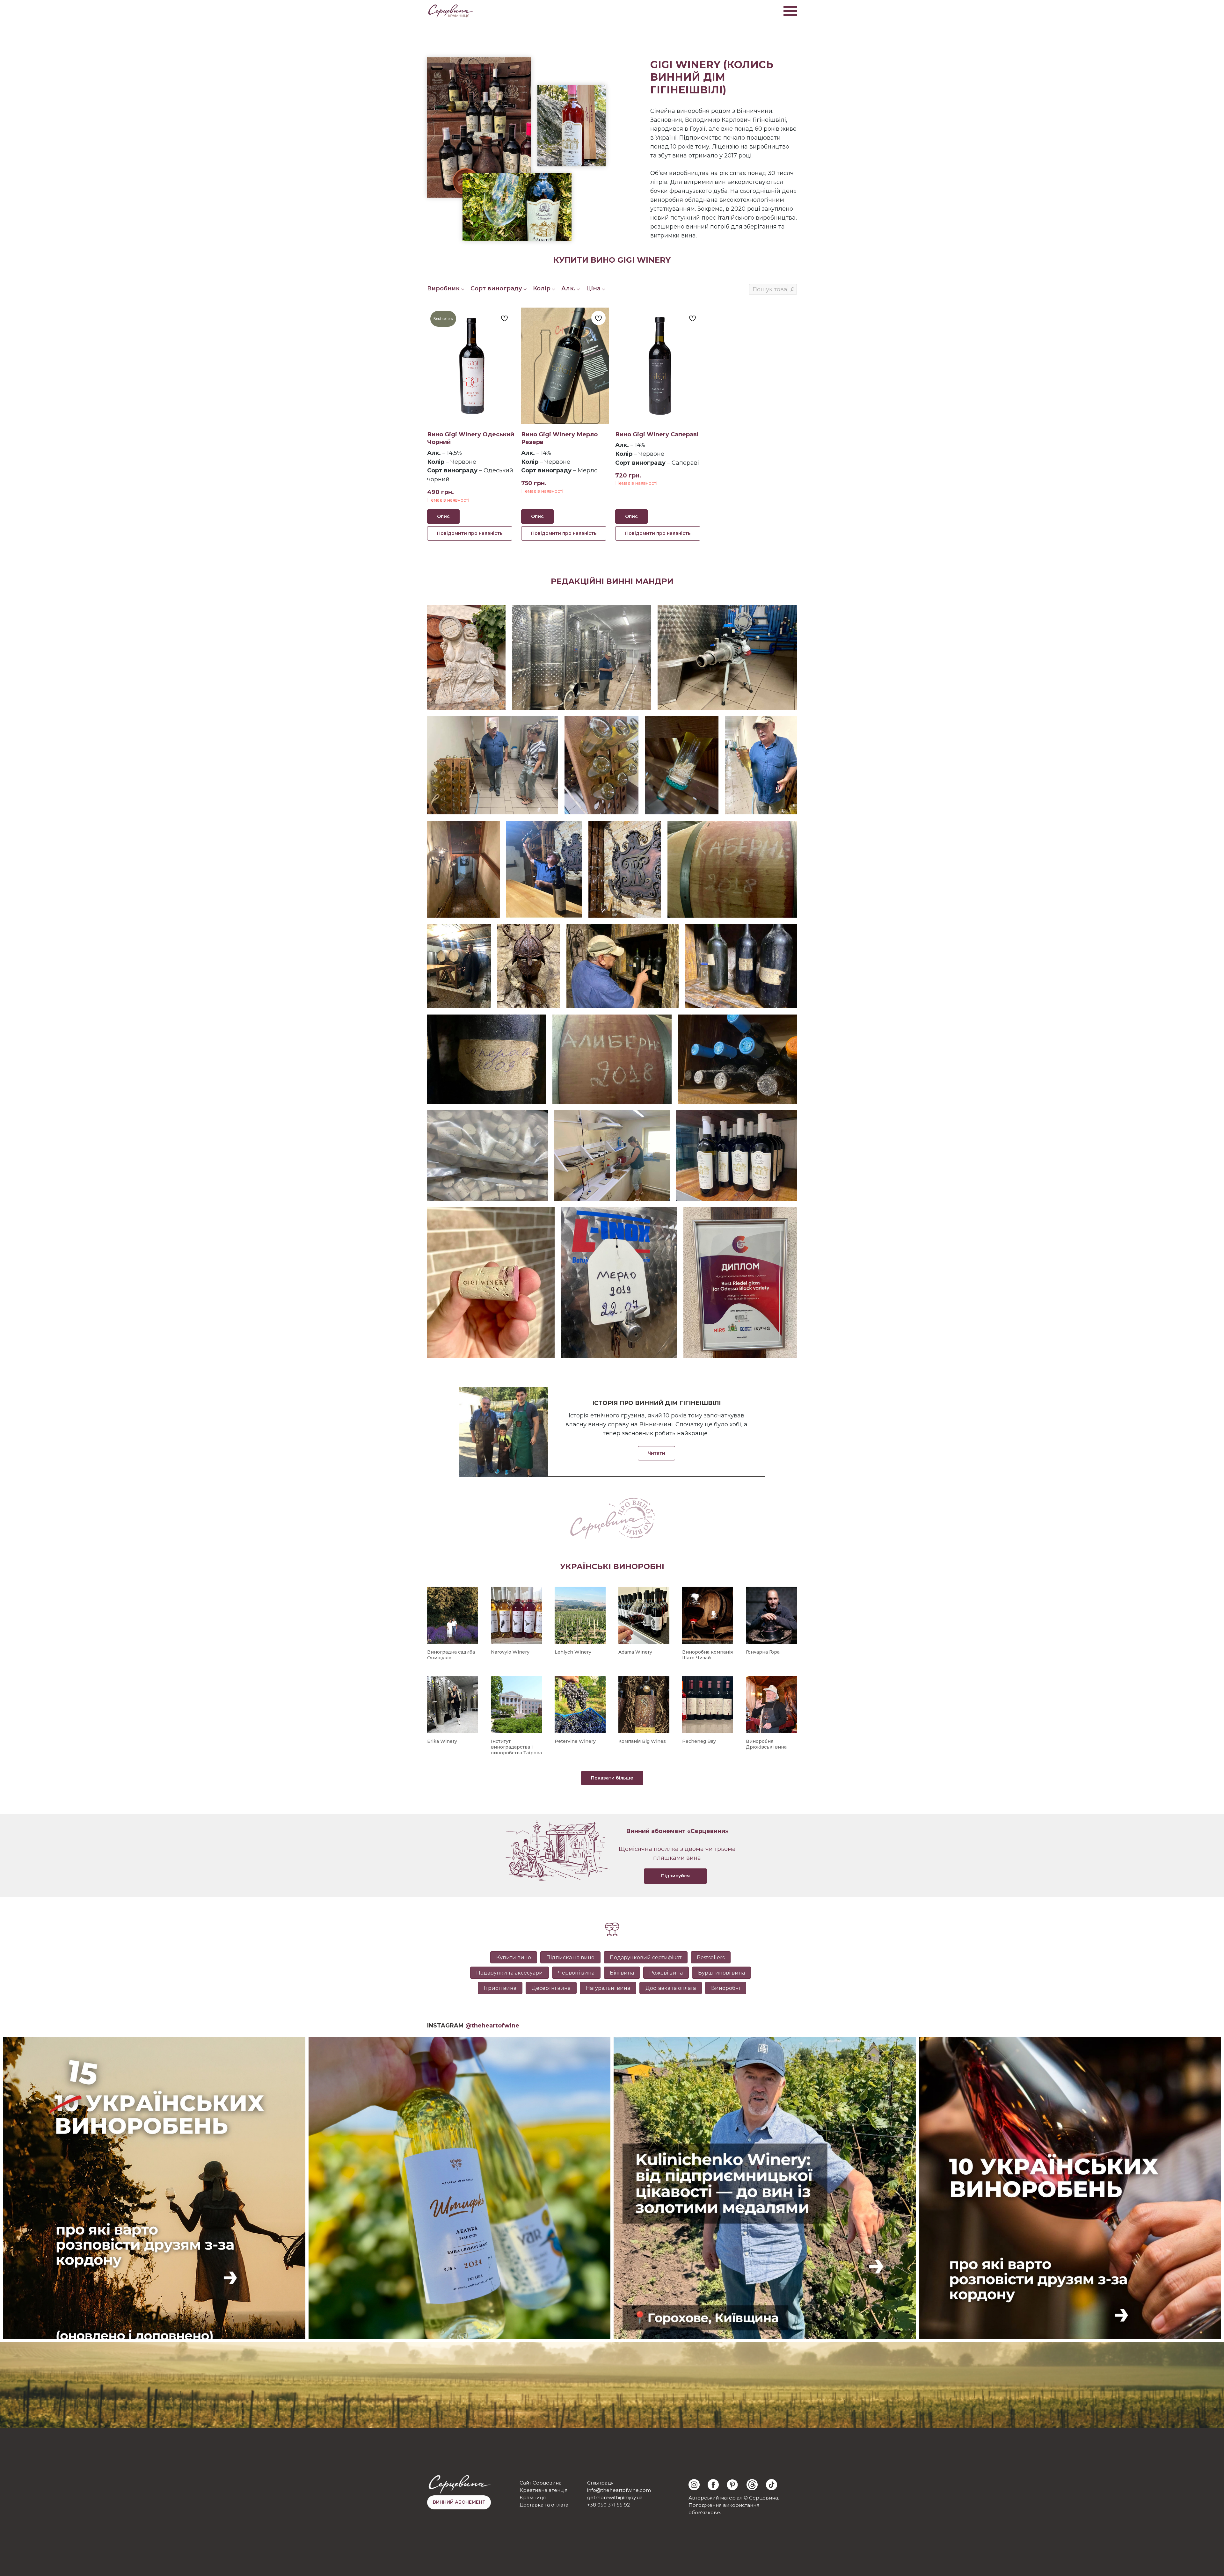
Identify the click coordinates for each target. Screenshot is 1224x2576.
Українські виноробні (612, 1566)
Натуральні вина (608, 1988)
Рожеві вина (666, 1973)
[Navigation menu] (790, 11)
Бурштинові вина (721, 1973)
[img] (694, 2485)
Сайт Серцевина (541, 2483)
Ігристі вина (500, 1988)
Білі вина (622, 1973)
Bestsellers (711, 1957)
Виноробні (726, 1988)
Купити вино (514, 1957)
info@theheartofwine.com (619, 2490)
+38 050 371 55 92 (608, 2505)
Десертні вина (551, 1988)
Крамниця (533, 2497)
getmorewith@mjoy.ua (615, 2497)
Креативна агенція (543, 2490)
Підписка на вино (570, 1957)
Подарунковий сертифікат (646, 1957)
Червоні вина (576, 1973)
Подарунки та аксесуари (510, 1973)
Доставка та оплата (671, 1988)
